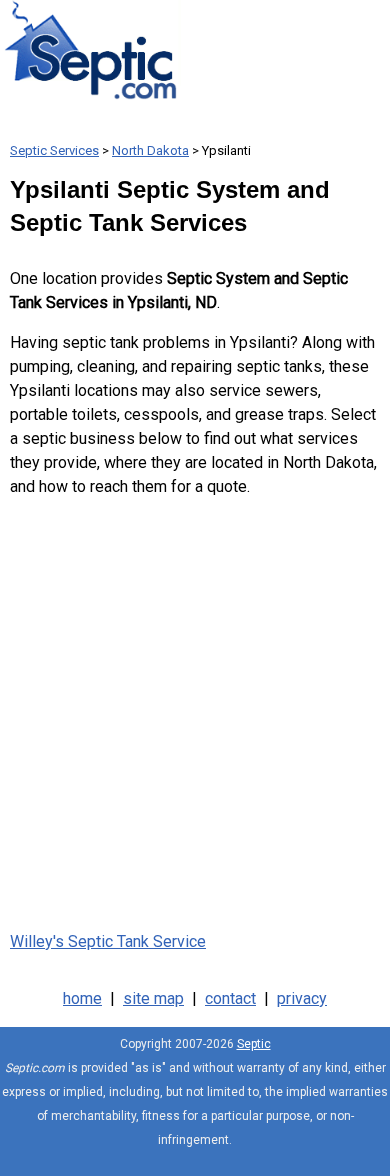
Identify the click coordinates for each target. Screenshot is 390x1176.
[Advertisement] (195, 710)
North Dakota (150, 150)
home (82, 998)
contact (230, 998)
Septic (254, 1044)
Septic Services (54, 150)
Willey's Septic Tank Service (108, 941)
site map (153, 998)
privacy (302, 998)
